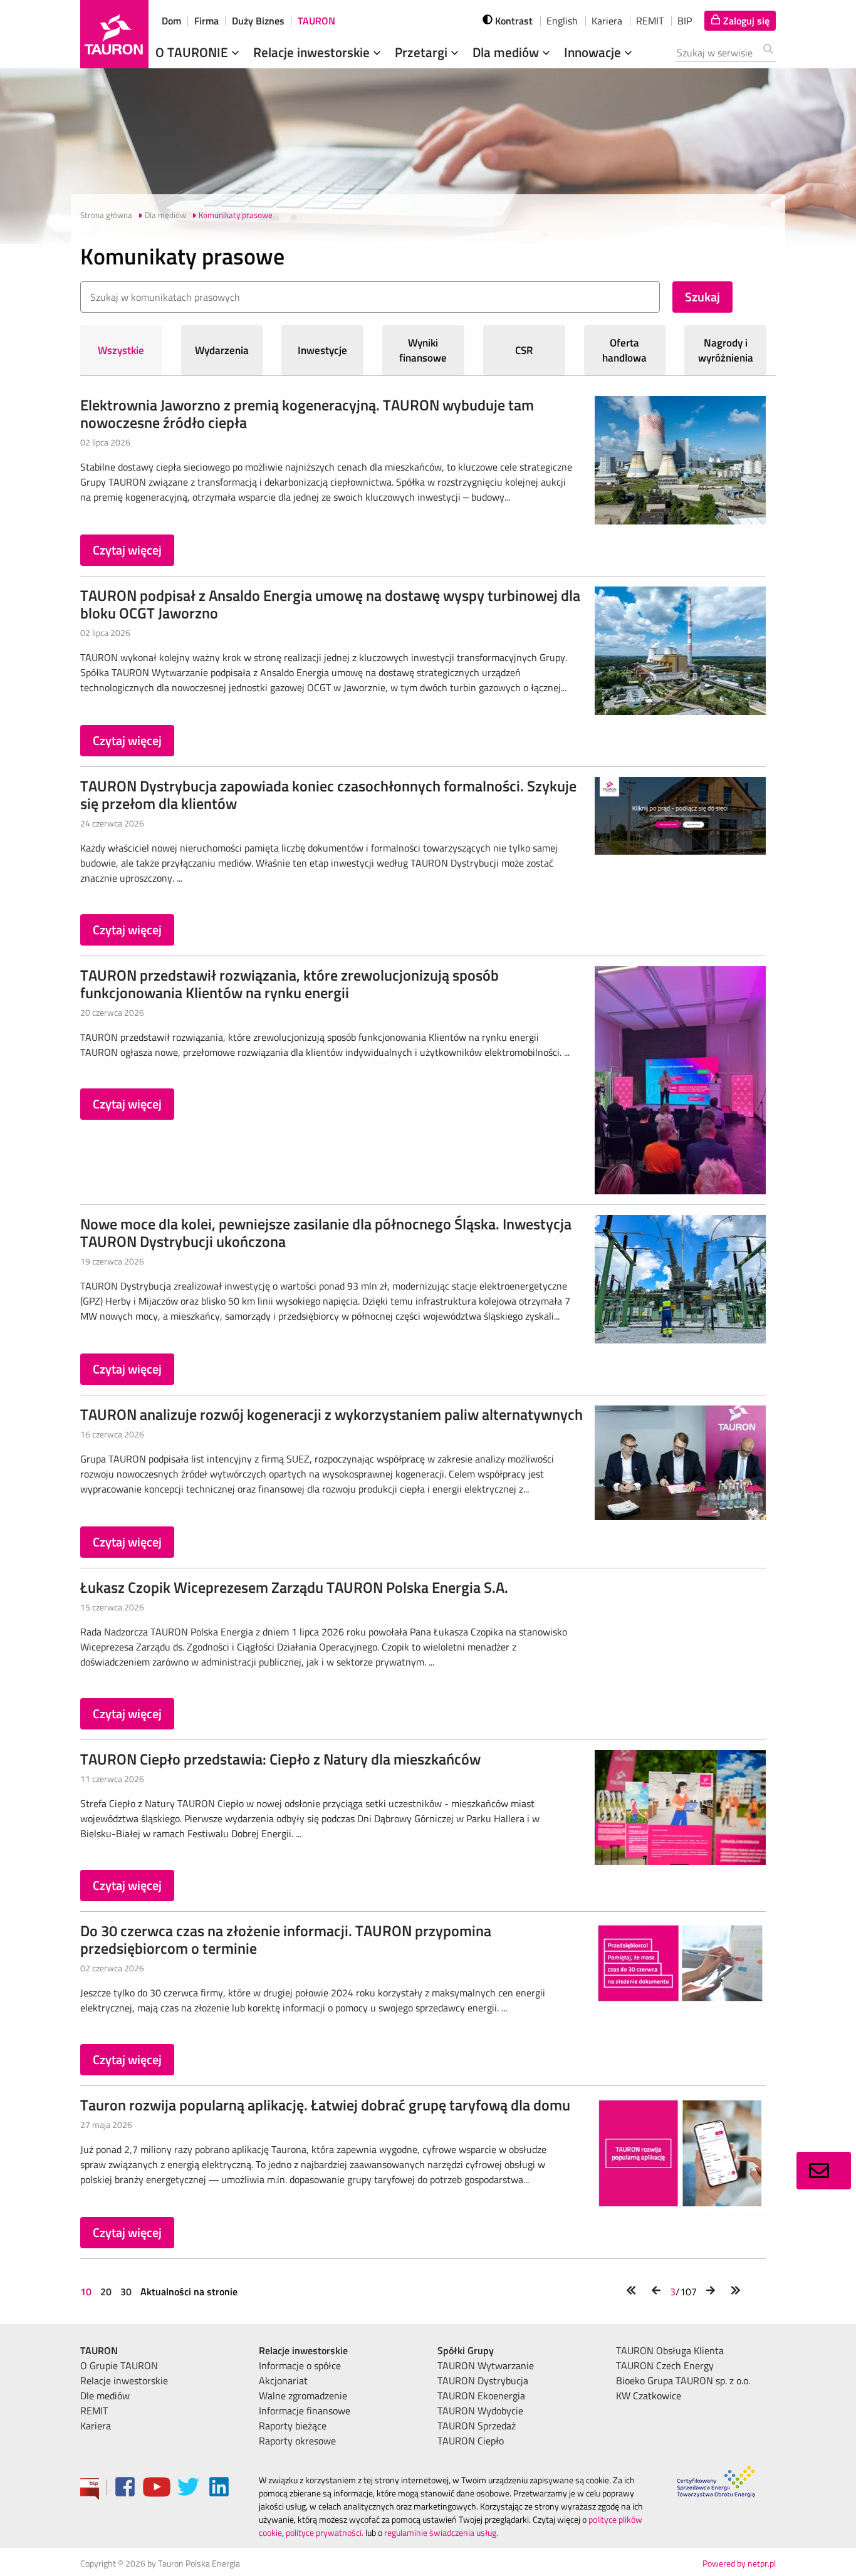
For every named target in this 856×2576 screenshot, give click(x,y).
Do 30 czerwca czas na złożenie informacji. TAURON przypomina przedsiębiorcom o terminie (286, 1939)
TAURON (316, 21)
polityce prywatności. (325, 2532)
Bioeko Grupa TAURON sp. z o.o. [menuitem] (683, 2380)
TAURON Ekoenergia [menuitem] (481, 2396)
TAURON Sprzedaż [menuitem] (477, 2426)
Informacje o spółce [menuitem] (300, 2365)
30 (126, 2292)
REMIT (650, 21)
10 (87, 2292)
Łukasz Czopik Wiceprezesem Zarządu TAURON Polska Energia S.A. (294, 1587)
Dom (171, 21)
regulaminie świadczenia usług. (441, 2532)
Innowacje (594, 52)
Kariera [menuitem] (96, 2426)
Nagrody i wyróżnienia (726, 350)
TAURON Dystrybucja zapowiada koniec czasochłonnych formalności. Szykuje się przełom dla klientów (328, 795)
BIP (685, 21)
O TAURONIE (193, 52)
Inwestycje (322, 350)
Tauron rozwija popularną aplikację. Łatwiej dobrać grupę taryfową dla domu (325, 2105)
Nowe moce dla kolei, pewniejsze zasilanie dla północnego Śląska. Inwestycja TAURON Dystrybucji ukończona (326, 1233)
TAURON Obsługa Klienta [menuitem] (670, 2350)
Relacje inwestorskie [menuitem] (124, 2380)
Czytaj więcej (127, 550)
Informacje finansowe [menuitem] (305, 2411)
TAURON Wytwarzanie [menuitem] (486, 2365)
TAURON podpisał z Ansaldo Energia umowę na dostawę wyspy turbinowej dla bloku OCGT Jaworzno (330, 604)
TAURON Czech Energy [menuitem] (665, 2365)
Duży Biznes (258, 21)
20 (106, 2292)
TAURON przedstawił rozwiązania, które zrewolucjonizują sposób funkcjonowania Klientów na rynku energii (290, 984)
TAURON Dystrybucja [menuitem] (483, 2380)
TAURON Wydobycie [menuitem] (480, 2411)
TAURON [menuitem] (99, 2350)
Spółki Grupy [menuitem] (466, 2350)
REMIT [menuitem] (94, 2411)
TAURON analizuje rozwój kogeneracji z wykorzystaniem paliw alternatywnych (331, 1414)
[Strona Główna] (114, 34)
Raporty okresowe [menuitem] (297, 2441)
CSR (524, 350)
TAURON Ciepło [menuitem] (471, 2441)
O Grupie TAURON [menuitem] (119, 2365)
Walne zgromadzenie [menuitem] (303, 2396)
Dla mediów (507, 52)
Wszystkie (121, 350)
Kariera (607, 21)
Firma (206, 21)
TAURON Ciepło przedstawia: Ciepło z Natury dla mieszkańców (280, 1759)
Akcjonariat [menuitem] (283, 2380)
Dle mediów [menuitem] (105, 2396)
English (562, 21)
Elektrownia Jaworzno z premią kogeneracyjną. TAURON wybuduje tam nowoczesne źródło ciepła (307, 414)
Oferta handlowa (624, 350)
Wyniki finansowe (423, 350)
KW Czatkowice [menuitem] (649, 2396)
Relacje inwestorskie (313, 52)
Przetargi (423, 52)
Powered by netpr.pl (739, 2563)
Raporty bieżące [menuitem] (293, 2426)
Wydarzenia (222, 350)
